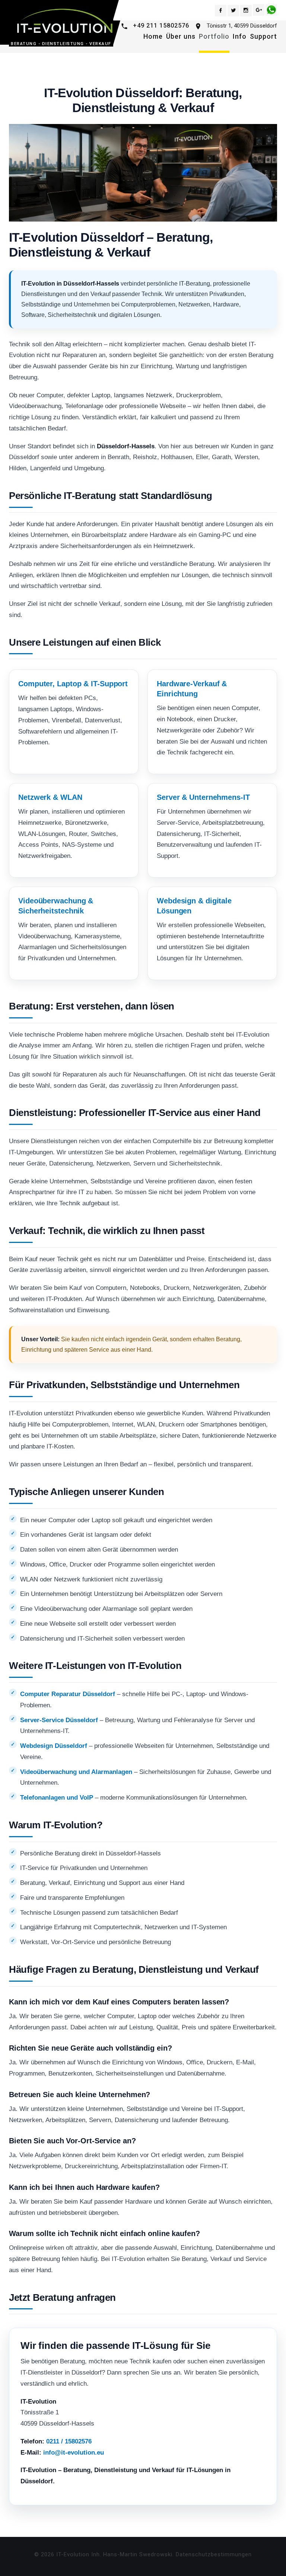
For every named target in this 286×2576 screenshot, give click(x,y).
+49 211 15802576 (161, 26)
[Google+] (259, 10)
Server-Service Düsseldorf (59, 1720)
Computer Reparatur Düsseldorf (68, 1694)
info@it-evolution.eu (74, 2453)
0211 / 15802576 (69, 2441)
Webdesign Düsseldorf (54, 1746)
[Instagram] (246, 11)
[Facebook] (221, 11)
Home (153, 36)
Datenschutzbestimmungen (214, 2554)
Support (263, 36)
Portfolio (214, 36)
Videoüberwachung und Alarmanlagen (76, 1772)
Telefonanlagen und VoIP (57, 1798)
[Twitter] (233, 11)
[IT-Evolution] (63, 21)
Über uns (181, 36)
